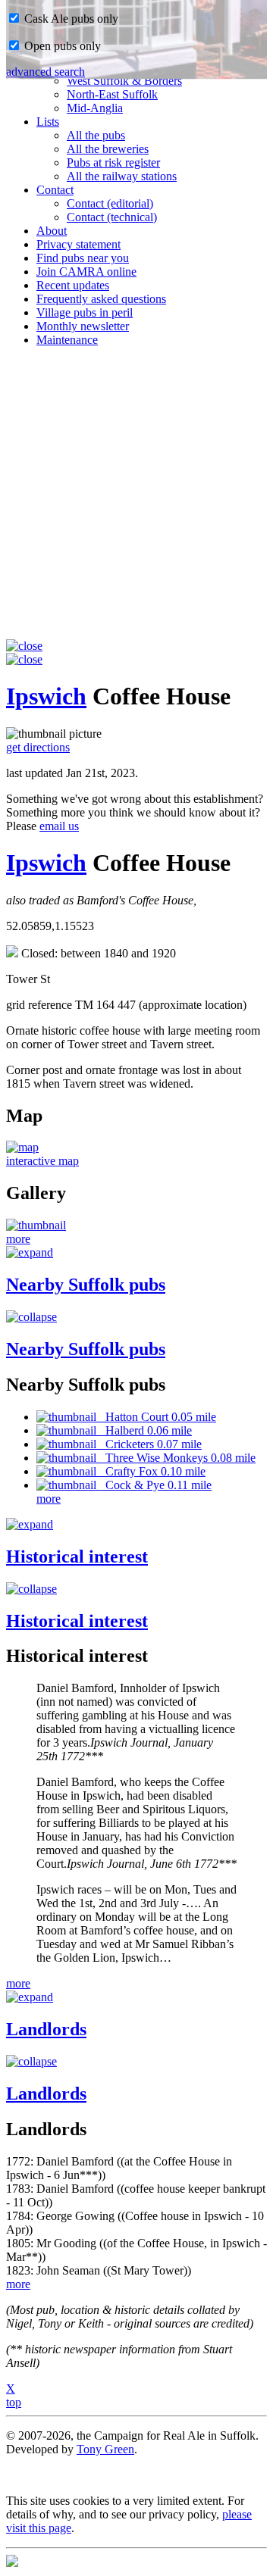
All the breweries (108, 149)
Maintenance (67, 340)
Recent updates (73, 285)
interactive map (42, 1161)
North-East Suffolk (112, 94)
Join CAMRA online (86, 272)
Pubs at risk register (113, 162)
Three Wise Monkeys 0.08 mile (176, 1458)
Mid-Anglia (95, 108)
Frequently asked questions (101, 299)
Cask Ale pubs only (70, 19)
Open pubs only (61, 46)
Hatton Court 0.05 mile (156, 1417)
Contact (55, 190)
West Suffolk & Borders (124, 81)
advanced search (45, 72)
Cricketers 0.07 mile (149, 1444)
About (52, 231)
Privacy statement (78, 244)
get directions (38, 747)
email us (59, 826)
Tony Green (105, 2449)
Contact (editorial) (110, 203)
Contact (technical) (112, 217)
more (18, 1239)
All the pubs (96, 135)
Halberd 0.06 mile (144, 1430)
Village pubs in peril (85, 312)
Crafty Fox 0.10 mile (151, 1471)
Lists (48, 122)
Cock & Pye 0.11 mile (154, 1485)
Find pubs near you (83, 258)
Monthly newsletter (83, 326)
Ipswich (46, 696)
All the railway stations (122, 176)
